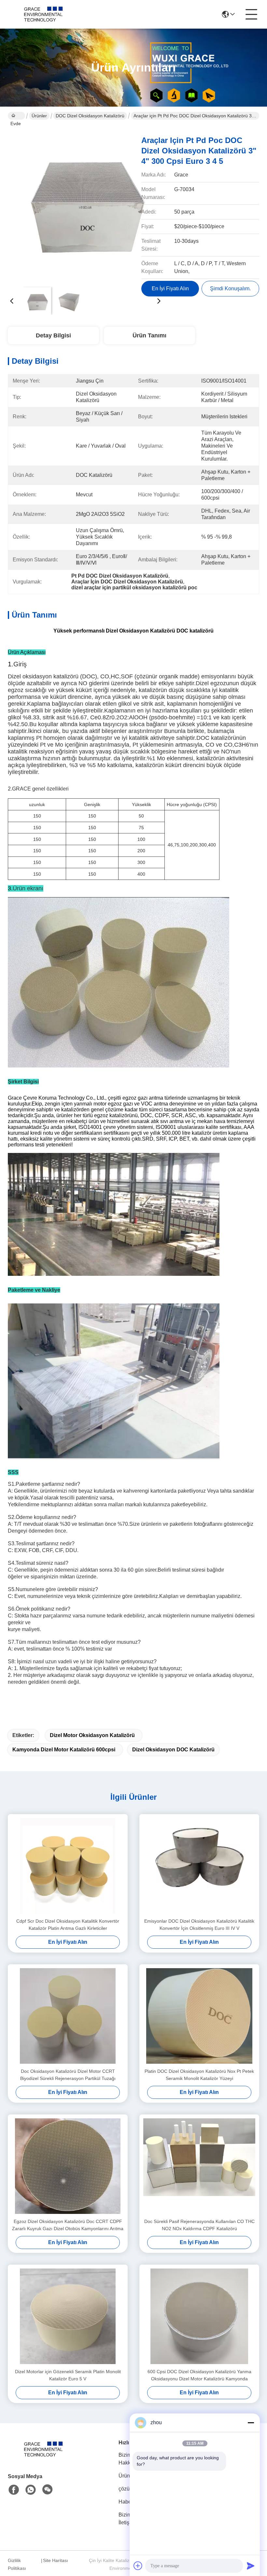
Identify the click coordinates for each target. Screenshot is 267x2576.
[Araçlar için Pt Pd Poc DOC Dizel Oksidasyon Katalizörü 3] (85, 205)
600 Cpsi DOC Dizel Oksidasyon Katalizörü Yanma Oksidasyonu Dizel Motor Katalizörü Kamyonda (199, 2375)
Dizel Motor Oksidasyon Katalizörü (92, 1735)
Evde (16, 116)
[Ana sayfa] (44, 2457)
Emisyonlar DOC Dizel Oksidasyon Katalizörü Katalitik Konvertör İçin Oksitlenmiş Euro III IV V (199, 1925)
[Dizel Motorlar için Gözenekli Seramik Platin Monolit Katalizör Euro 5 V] (68, 2316)
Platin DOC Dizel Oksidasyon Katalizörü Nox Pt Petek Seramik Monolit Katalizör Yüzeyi (199, 2075)
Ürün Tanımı (149, 335)
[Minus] (251, 2423)
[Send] (251, 2566)
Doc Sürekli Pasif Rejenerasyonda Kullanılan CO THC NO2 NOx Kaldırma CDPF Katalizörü (199, 2225)
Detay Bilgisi (53, 335)
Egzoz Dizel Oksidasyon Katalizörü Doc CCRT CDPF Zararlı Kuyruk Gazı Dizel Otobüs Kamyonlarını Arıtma (68, 2225)
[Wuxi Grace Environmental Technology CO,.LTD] (44, 14)
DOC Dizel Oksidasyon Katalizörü (90, 116)
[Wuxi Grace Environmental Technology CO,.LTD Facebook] (14, 2490)
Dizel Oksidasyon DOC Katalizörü (173, 1750)
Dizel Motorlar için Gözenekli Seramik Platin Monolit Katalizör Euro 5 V (68, 2375)
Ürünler (39, 116)
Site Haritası (56, 2560)
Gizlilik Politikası (17, 2564)
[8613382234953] (31, 2490)
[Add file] (138, 2566)
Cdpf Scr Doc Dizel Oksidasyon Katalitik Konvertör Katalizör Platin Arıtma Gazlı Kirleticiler (68, 1925)
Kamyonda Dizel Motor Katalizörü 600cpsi (64, 1750)
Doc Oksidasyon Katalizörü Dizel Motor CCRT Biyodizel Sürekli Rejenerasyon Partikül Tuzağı (68, 2075)
